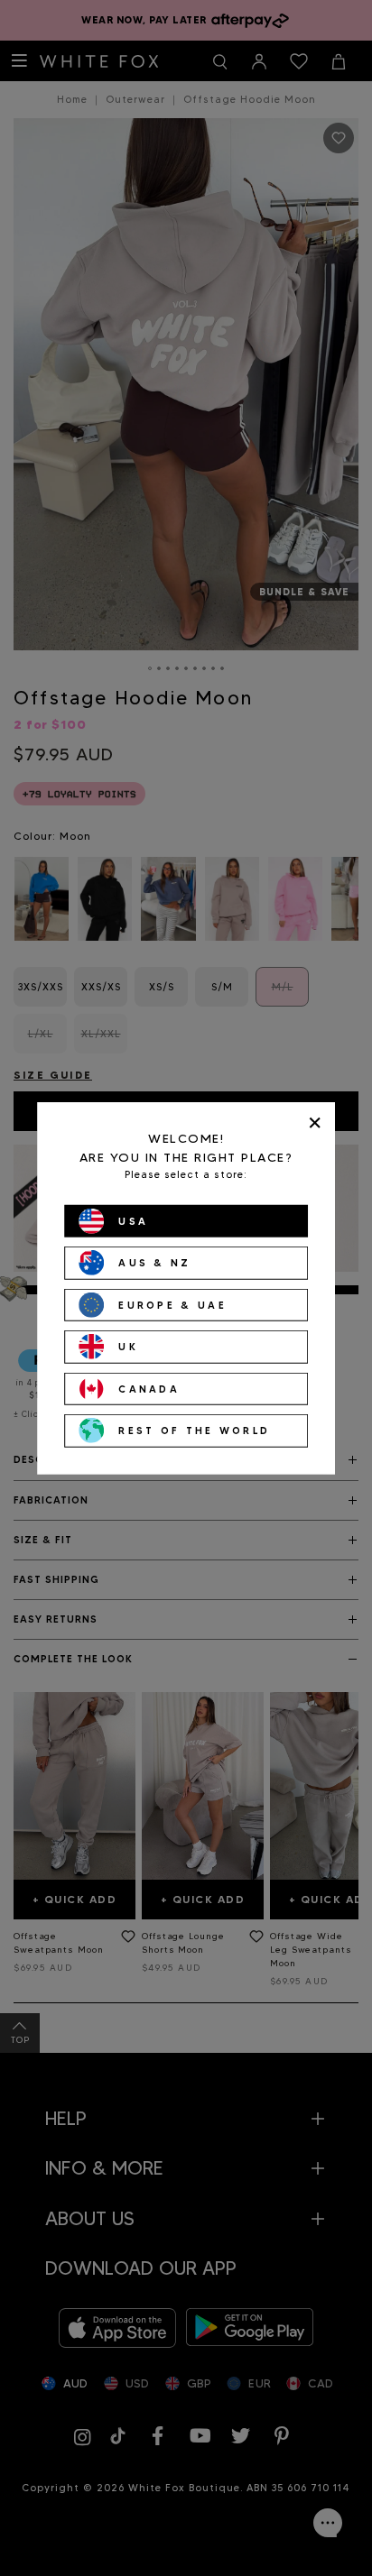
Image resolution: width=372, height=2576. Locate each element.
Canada (149, 1388)
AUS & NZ (154, 1263)
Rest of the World (194, 1431)
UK (128, 1347)
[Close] (315, 1122)
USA (133, 1220)
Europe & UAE (172, 1304)
